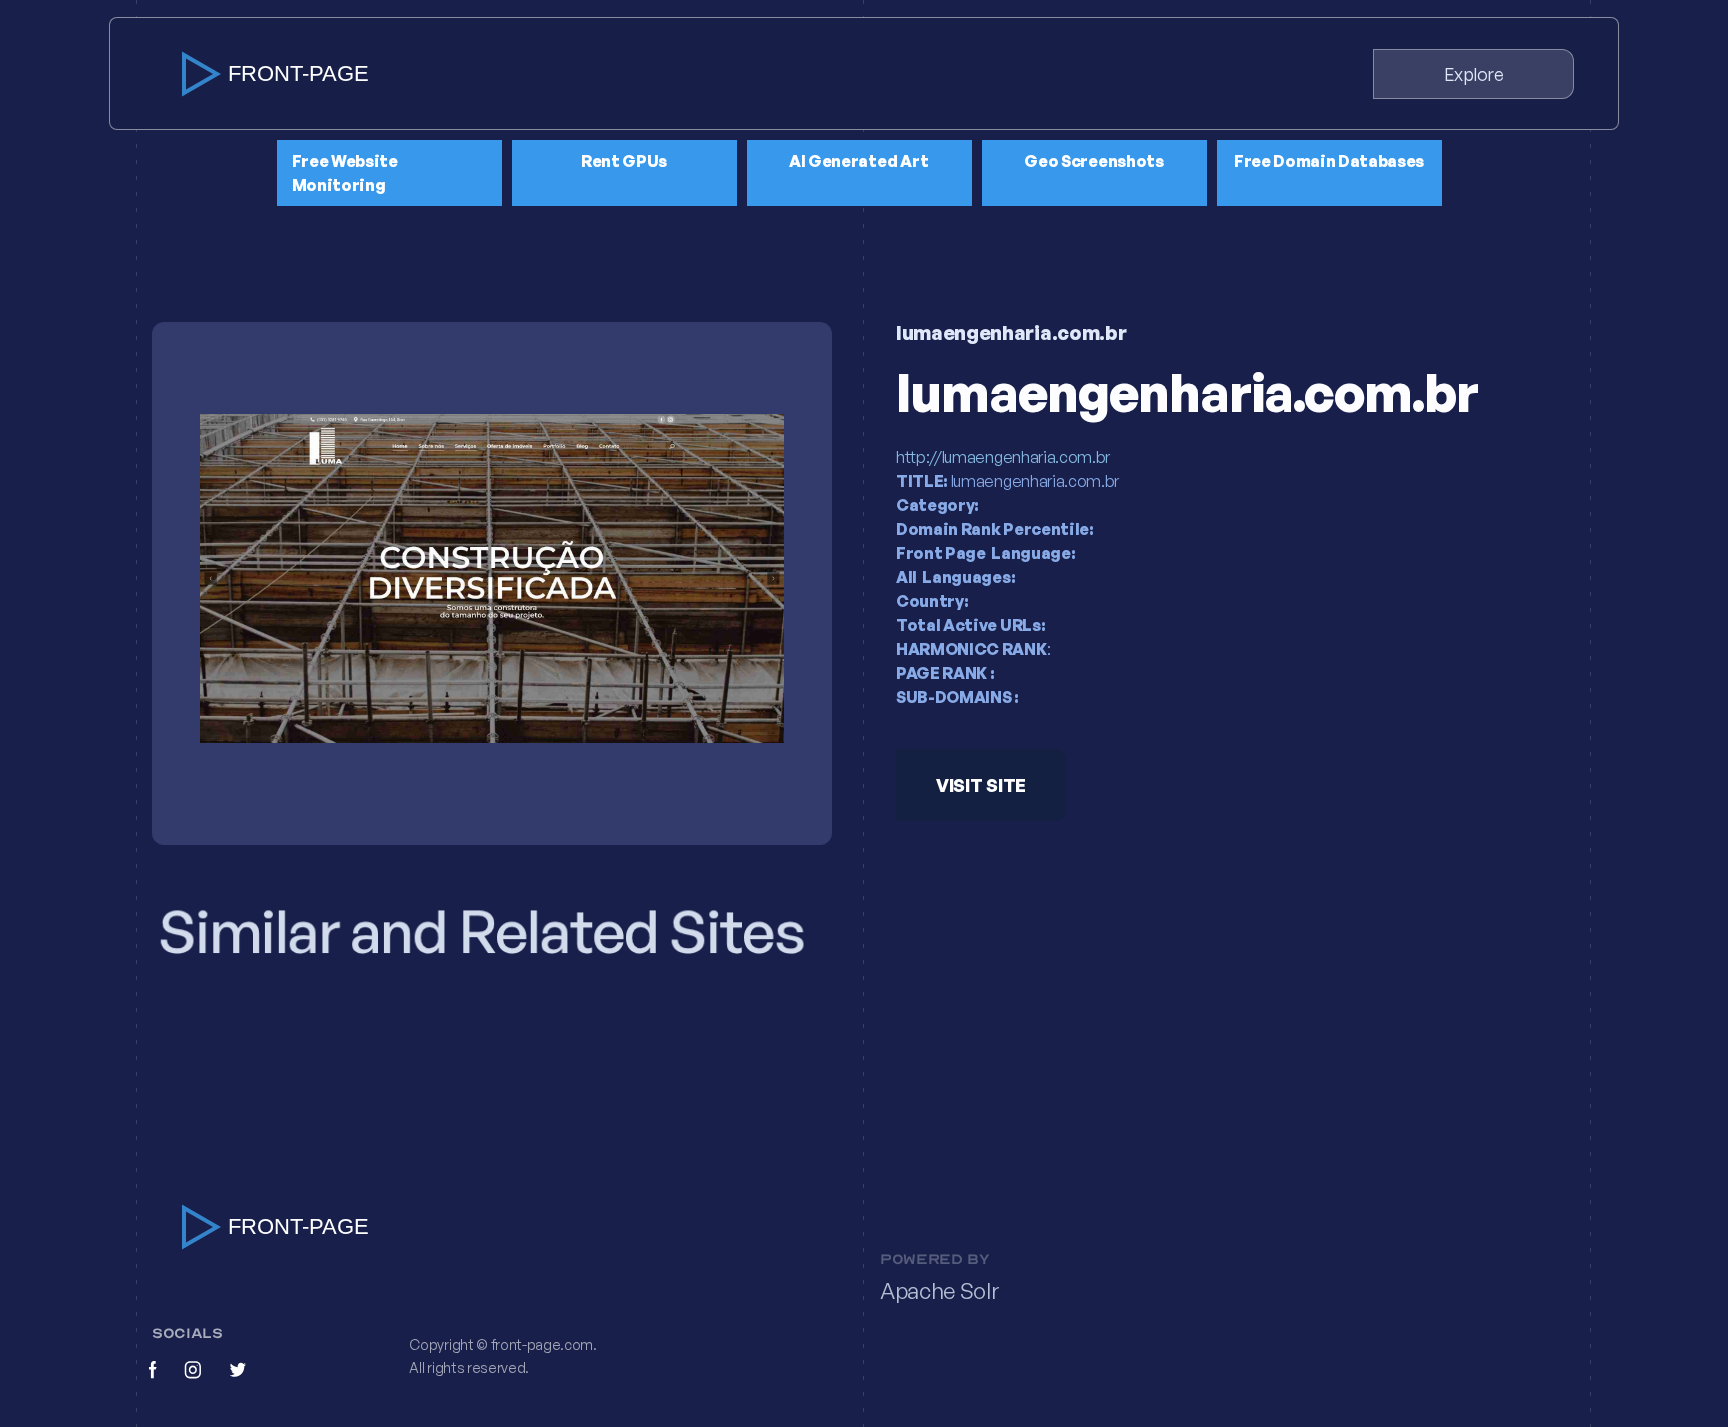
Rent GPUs (624, 161)
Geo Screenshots (1093, 161)
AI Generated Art (859, 161)
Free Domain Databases (1329, 161)
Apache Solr (939, 1291)
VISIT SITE (981, 785)
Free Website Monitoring (345, 173)
